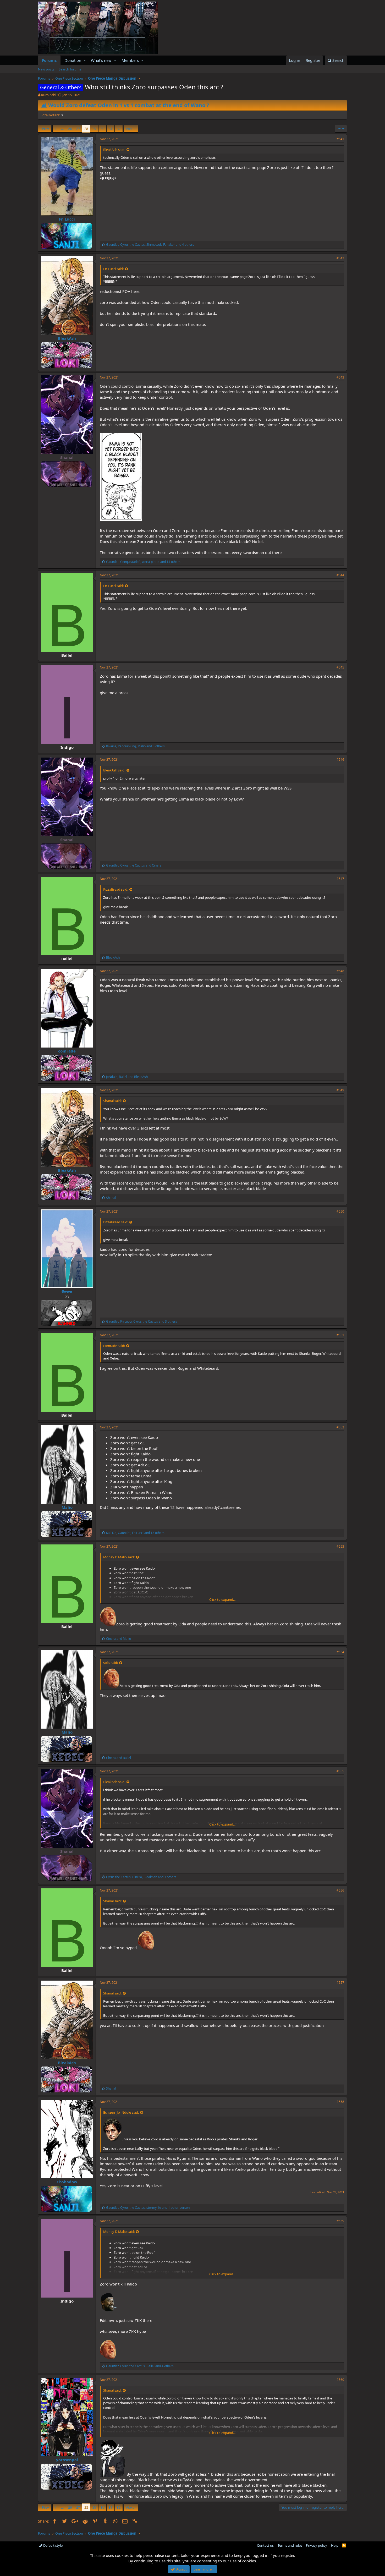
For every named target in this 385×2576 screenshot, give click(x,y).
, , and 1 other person (148, 2208)
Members (130, 60)
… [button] (62, 129)
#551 (340, 1335)
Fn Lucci (67, 219)
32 (119, 129)
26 (70, 129)
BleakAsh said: (114, 150)
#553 (340, 1546)
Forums (49, 60)
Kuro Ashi (49, 95)
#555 (340, 1771)
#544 (340, 575)
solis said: (111, 1663)
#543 (340, 377)
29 (94, 129)
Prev (45, 129)
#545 (340, 667)
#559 (340, 2221)
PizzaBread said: (116, 889)
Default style (53, 2545)
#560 (340, 2380)
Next (130, 129)
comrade (67, 1051)
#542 (340, 258)
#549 (340, 1090)
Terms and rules (290, 2545)
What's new (101, 60)
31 (111, 129)
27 (78, 129)
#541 (340, 139)
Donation (73, 60)
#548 (340, 971)
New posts (46, 69)
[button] (85, 60)
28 (86, 129)
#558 (340, 2102)
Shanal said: (112, 1101)
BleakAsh (67, 338)
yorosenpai (67, 2460)
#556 (340, 1890)
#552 (340, 1427)
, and (134, 865)
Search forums (70, 69)
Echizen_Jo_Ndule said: (121, 2112)
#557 (340, 1983)
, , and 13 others (135, 1533)
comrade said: (114, 1346)
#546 (340, 760)
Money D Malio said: (119, 1557)
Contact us (265, 2545)
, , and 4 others (150, 245)
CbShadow (67, 2182)
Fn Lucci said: (113, 269)
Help (335, 2545)
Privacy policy (317, 2545)
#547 (340, 879)
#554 (340, 1652)
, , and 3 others (135, 746)
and (119, 1639)
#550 (340, 1211)
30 (102, 129)
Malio (67, 1507)
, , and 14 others (143, 562)
